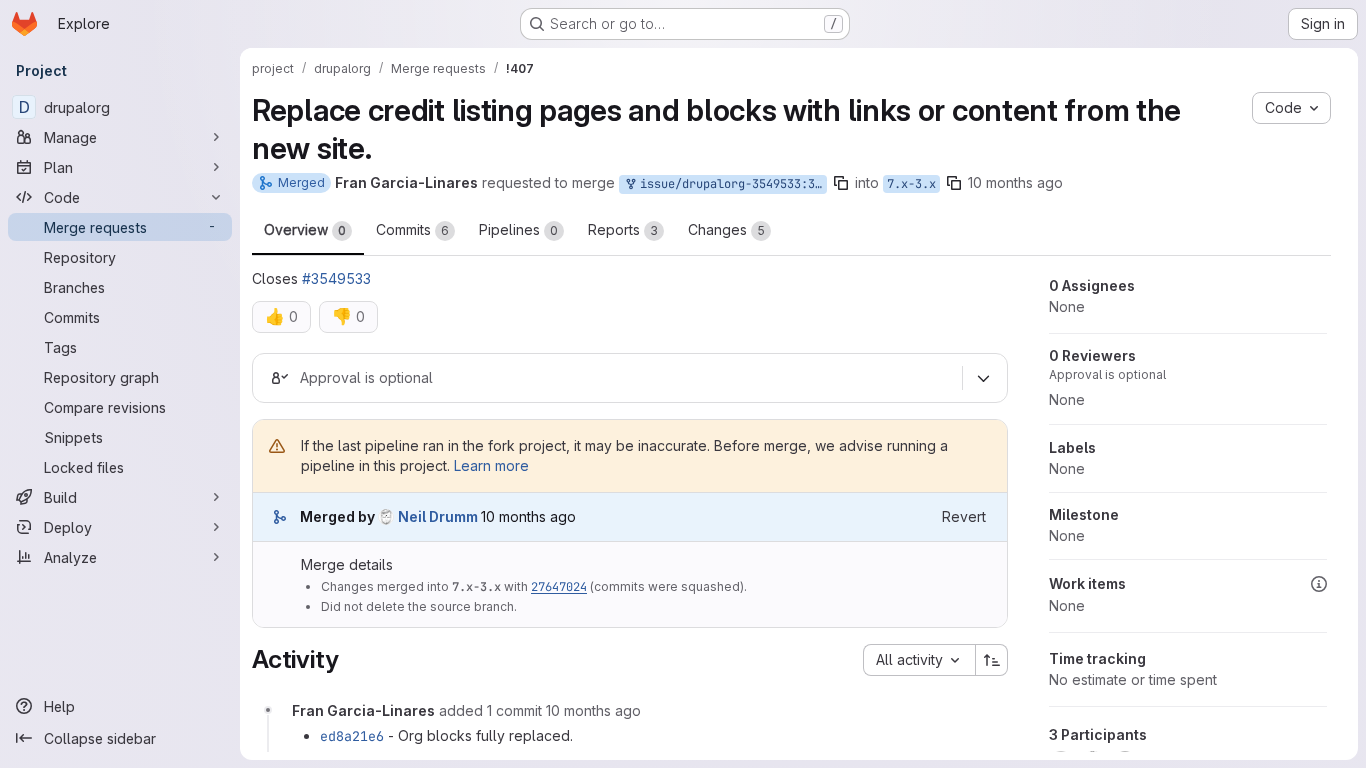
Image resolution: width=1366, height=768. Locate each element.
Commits (412, 229)
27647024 (559, 587)
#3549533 (336, 278)
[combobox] (919, 660)
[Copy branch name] (841, 183)
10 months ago (1015, 182)
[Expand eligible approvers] (983, 378)
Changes (726, 229)
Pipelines (518, 229)
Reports (623, 229)
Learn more (491, 465)
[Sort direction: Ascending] (992, 660)
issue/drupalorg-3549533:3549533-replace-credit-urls (730, 184)
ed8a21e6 (352, 736)
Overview (305, 229)
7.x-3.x (911, 184)
